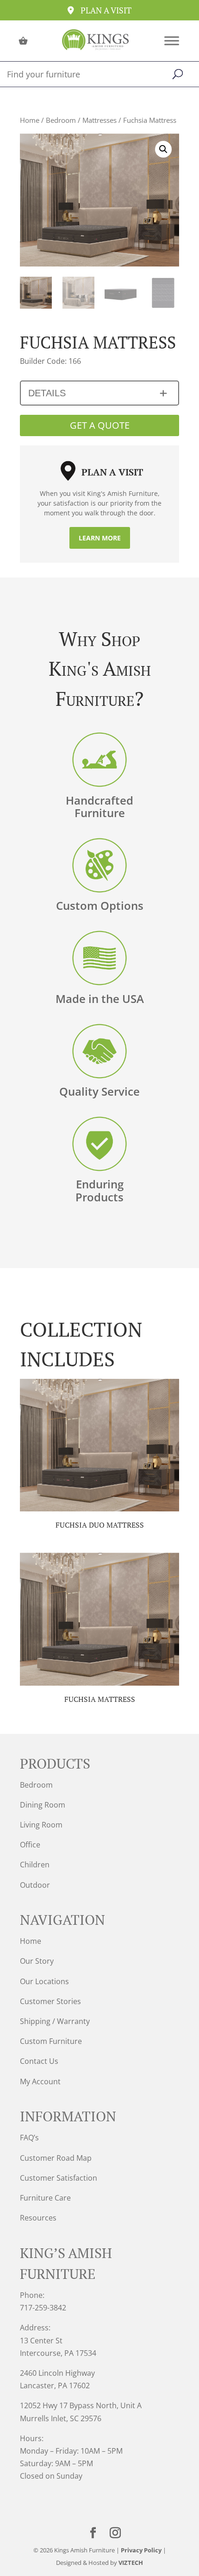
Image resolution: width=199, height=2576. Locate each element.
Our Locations (44, 1981)
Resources (38, 2218)
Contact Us (39, 2061)
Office (30, 1845)
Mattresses (99, 120)
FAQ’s (29, 2138)
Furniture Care (45, 2198)
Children (35, 1865)
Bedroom (61, 120)
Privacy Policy (141, 2550)
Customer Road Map (56, 2158)
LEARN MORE (100, 538)
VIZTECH (131, 2563)
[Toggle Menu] (172, 41)
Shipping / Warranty (55, 2021)
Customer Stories (50, 2001)
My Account (40, 2081)
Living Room (41, 1825)
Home (30, 120)
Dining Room (43, 1805)
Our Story (37, 1961)
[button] (163, 149)
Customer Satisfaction (59, 2178)
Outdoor (35, 1885)
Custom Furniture (51, 2041)
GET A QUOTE (100, 425)
